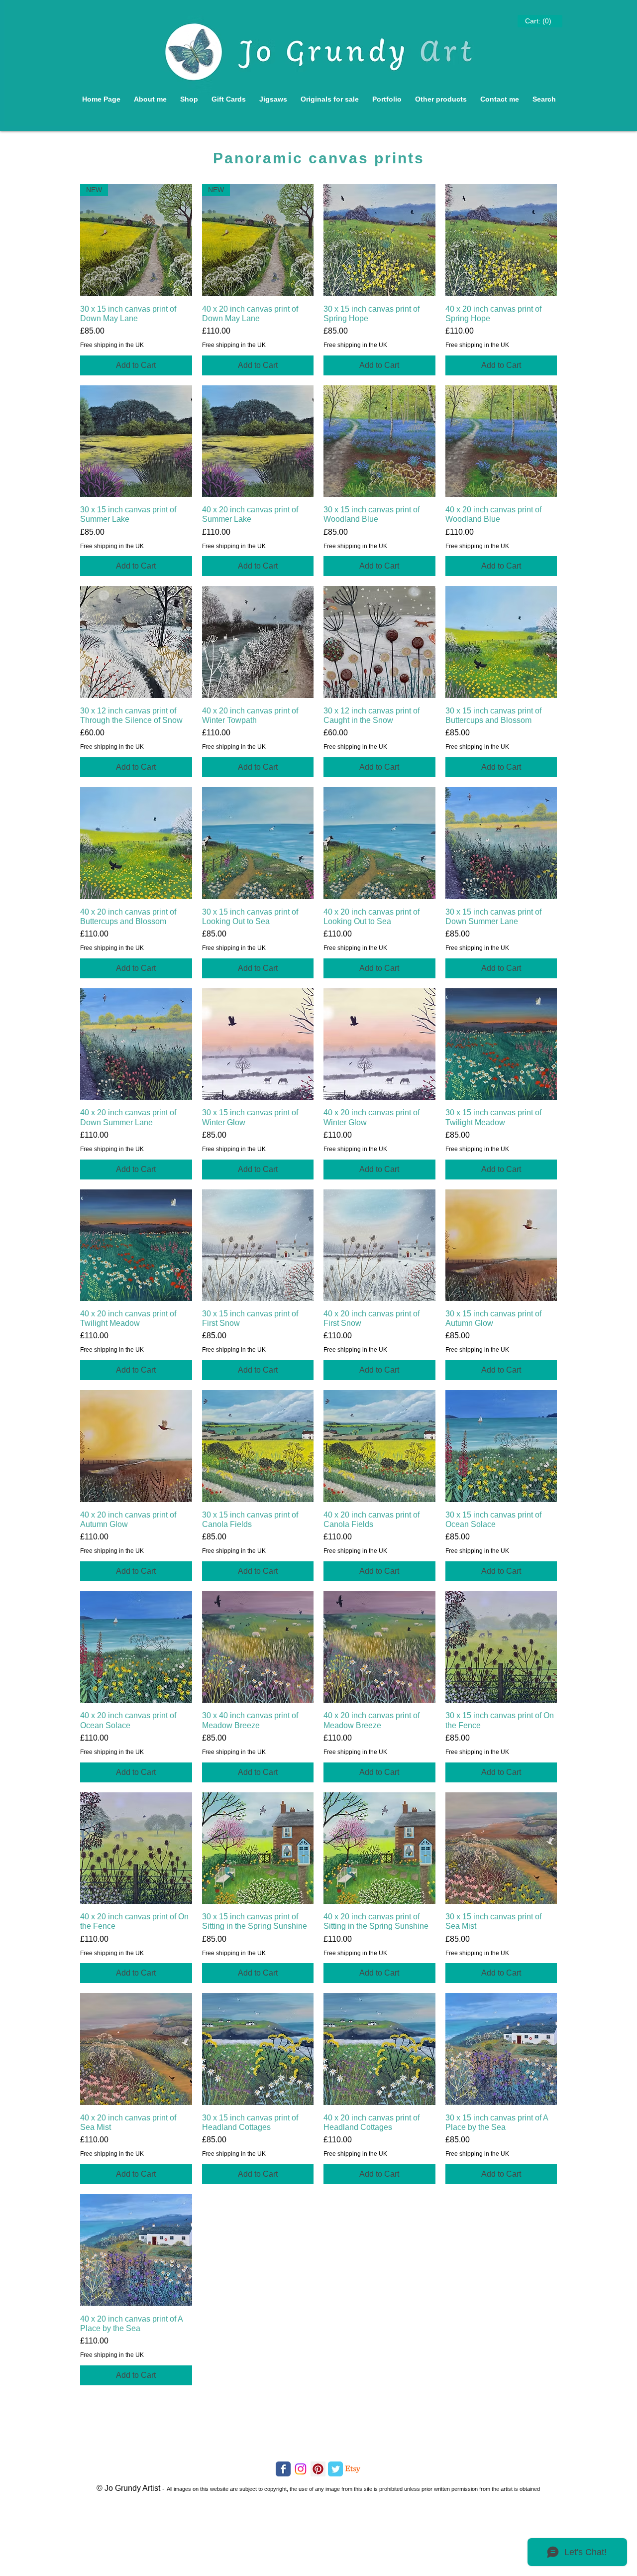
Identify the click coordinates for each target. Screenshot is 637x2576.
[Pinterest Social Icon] (318, 2469)
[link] (538, 21)
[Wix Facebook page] (283, 2469)
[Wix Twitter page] (335, 2469)
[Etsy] (353, 2469)
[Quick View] (379, 240)
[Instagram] (301, 2469)
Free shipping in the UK (112, 345)
